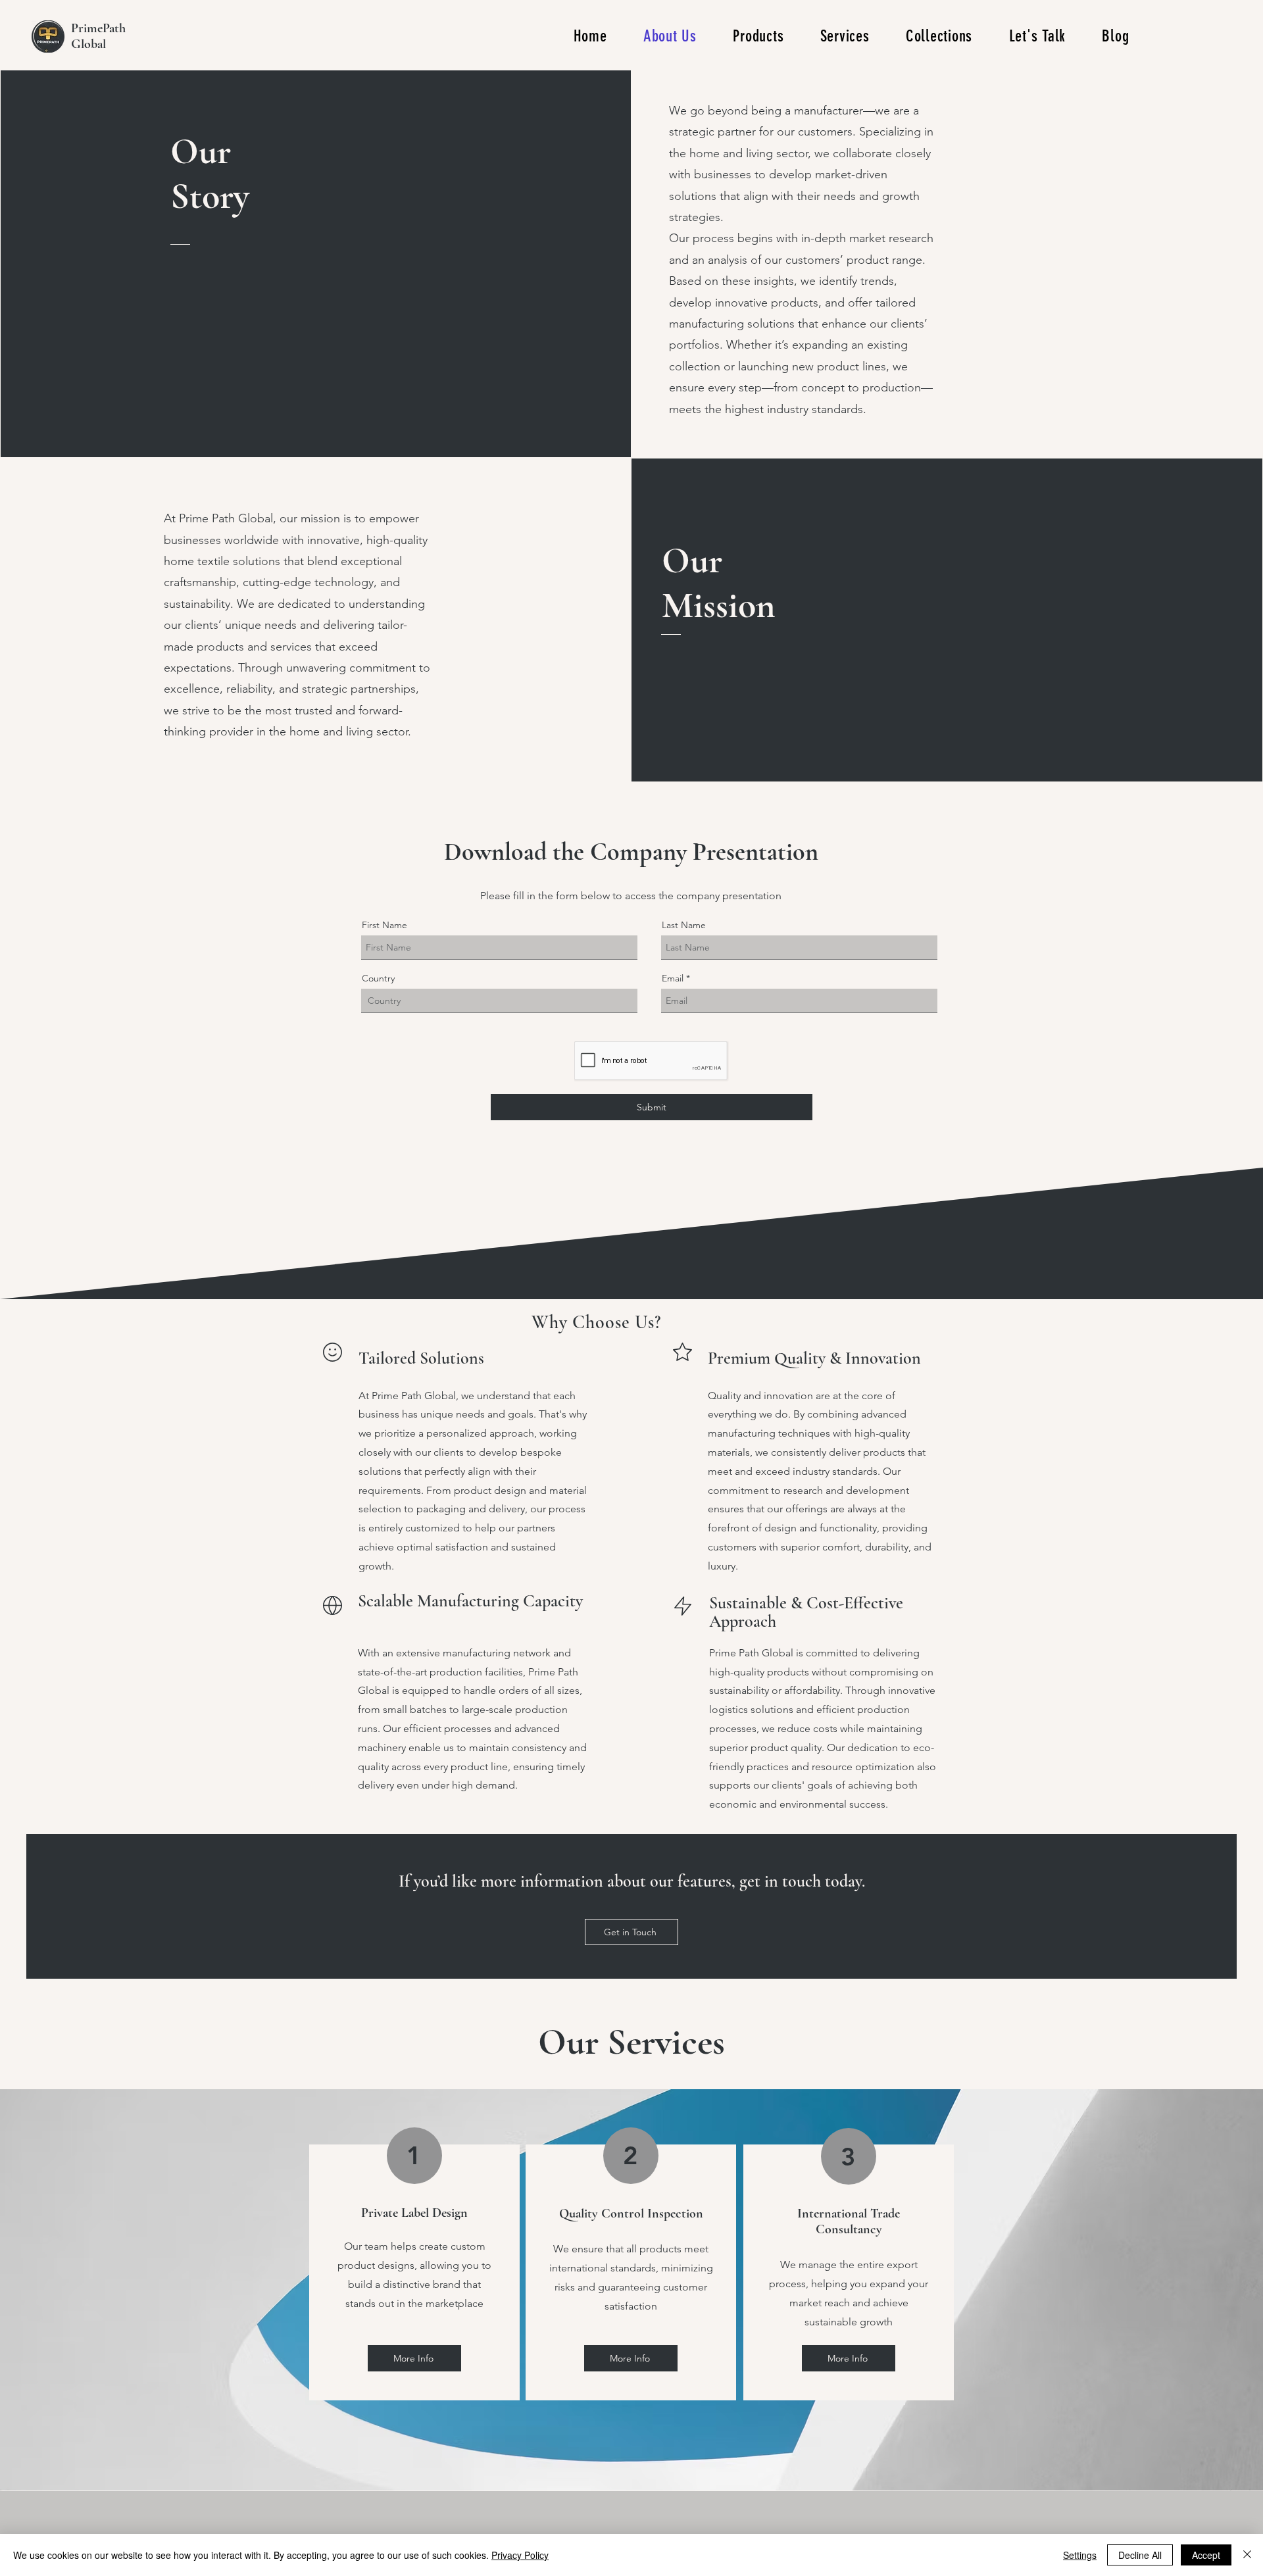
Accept (1206, 2555)
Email (673, 978)
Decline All (1140, 2555)
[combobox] (499, 1001)
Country (378, 978)
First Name (384, 925)
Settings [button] (1080, 2555)
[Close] (1247, 2555)
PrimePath (98, 28)
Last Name (684, 925)
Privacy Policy (520, 2555)
